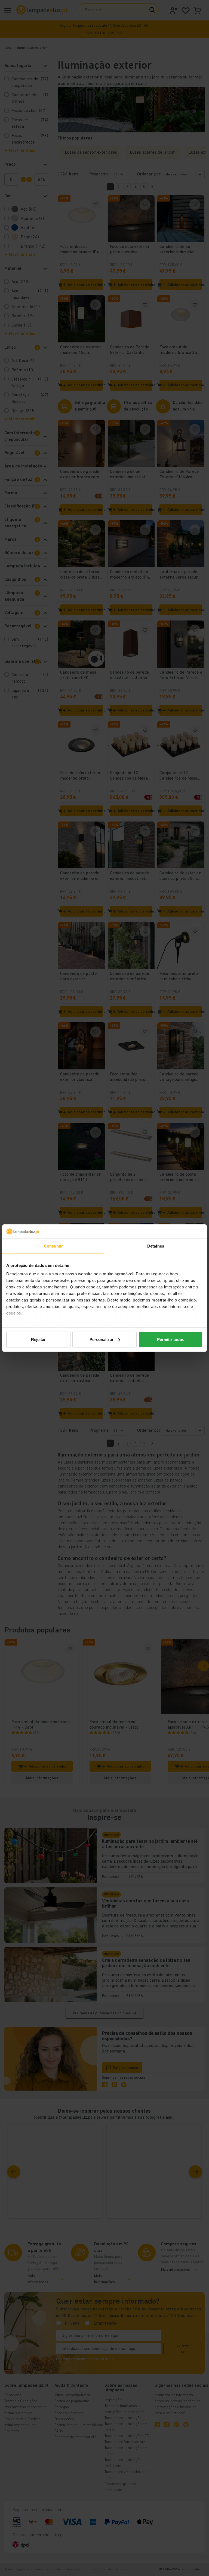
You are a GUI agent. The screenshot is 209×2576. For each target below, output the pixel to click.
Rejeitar (38, 1339)
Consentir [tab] (53, 1246)
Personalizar (102, 1339)
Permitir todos (171, 1339)
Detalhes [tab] (156, 1246)
